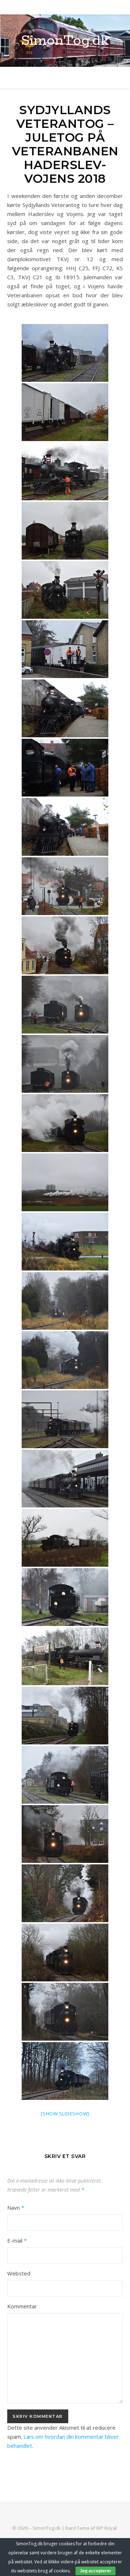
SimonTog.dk (65, 41)
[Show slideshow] (65, 2114)
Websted (19, 2273)
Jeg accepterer (96, 2571)
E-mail (17, 2240)
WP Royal (106, 2528)
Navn (16, 2208)
